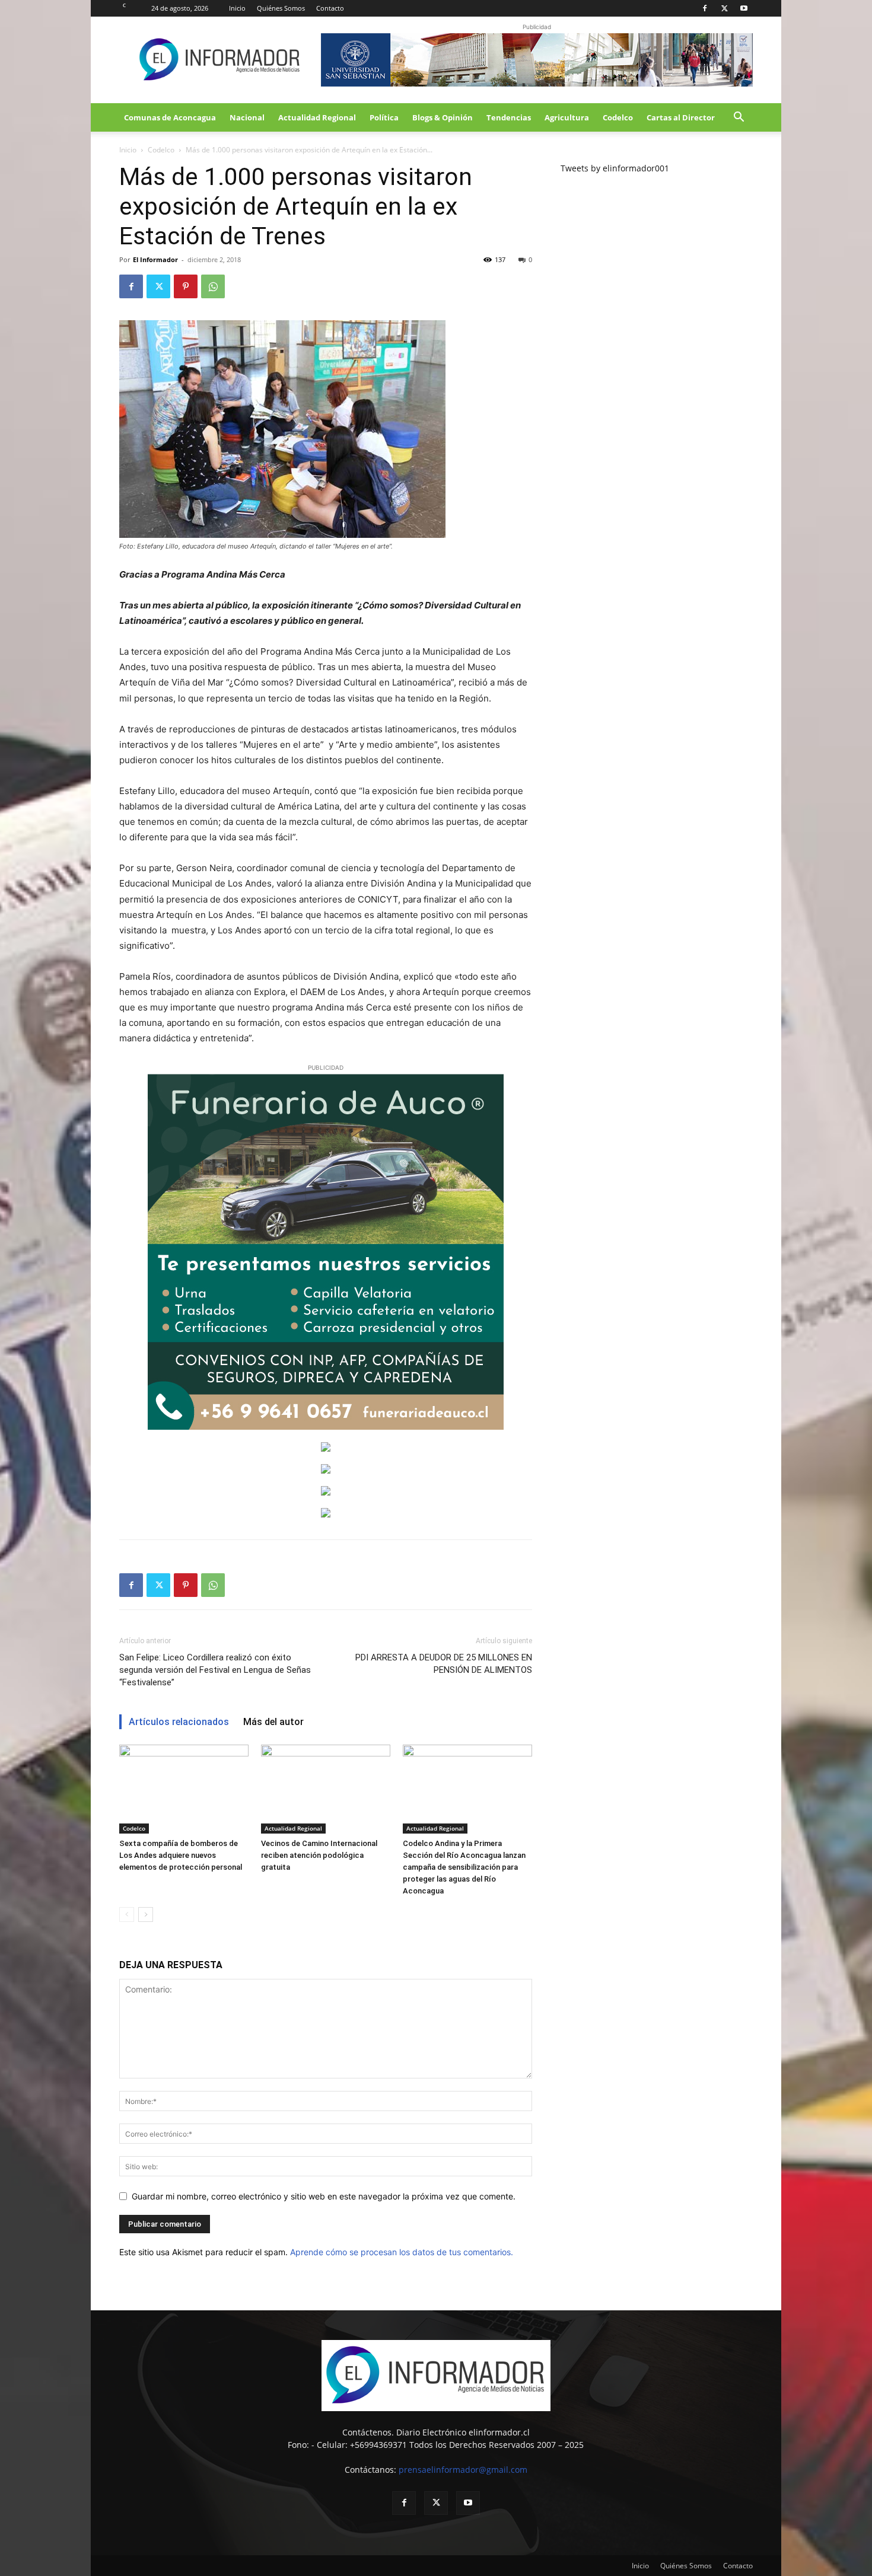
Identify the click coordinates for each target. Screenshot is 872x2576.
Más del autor (273, 1722)
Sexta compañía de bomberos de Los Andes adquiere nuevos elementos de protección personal (181, 1855)
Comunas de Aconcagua (170, 117)
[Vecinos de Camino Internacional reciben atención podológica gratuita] (326, 1789)
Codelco (618, 117)
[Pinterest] (186, 286)
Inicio (237, 8)
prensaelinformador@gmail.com (463, 2470)
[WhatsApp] (213, 286)
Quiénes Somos (281, 8)
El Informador (155, 259)
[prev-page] (127, 1915)
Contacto (330, 8)
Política (384, 117)
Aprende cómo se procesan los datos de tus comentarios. (402, 2252)
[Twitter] (724, 8)
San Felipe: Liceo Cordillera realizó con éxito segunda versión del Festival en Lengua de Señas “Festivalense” (215, 1670)
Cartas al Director (681, 117)
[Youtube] (744, 8)
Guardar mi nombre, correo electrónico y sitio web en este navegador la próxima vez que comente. (324, 2196)
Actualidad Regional (317, 117)
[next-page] (146, 1915)
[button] (739, 118)
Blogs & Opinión (443, 117)
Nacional (247, 117)
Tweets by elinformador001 (615, 168)
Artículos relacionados (179, 1722)
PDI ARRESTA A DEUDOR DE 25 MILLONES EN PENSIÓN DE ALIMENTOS (444, 1664)
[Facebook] (705, 8)
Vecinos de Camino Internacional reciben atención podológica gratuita (319, 1855)
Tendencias (509, 117)
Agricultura (567, 117)
